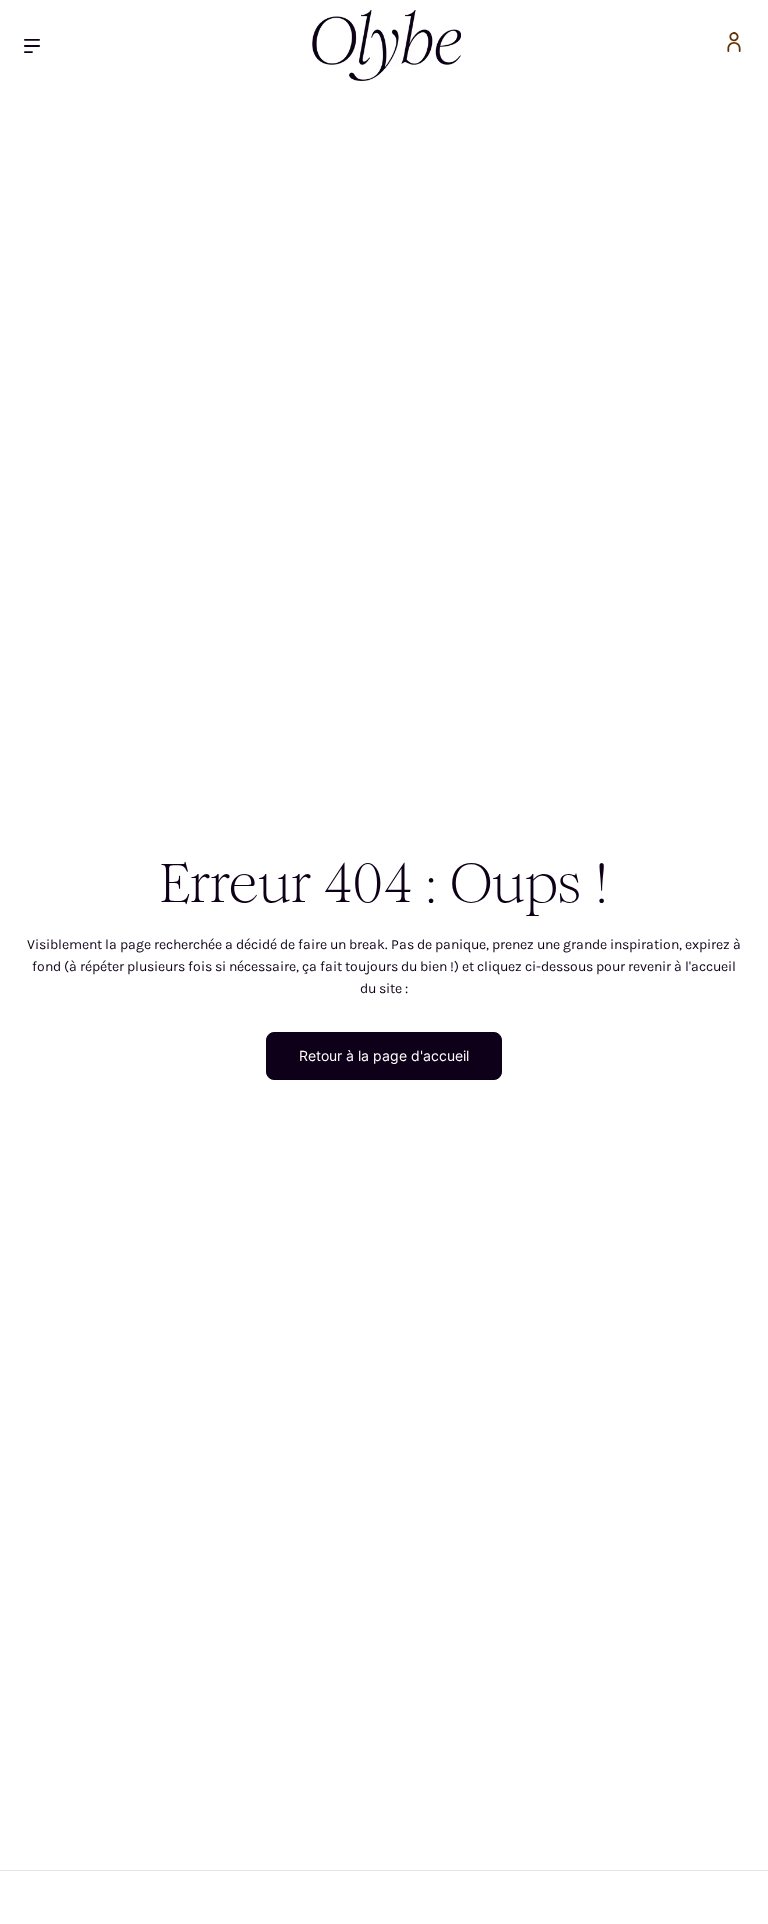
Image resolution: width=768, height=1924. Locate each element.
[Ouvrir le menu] (40, 45)
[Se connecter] (734, 45)
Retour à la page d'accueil (384, 1055)
